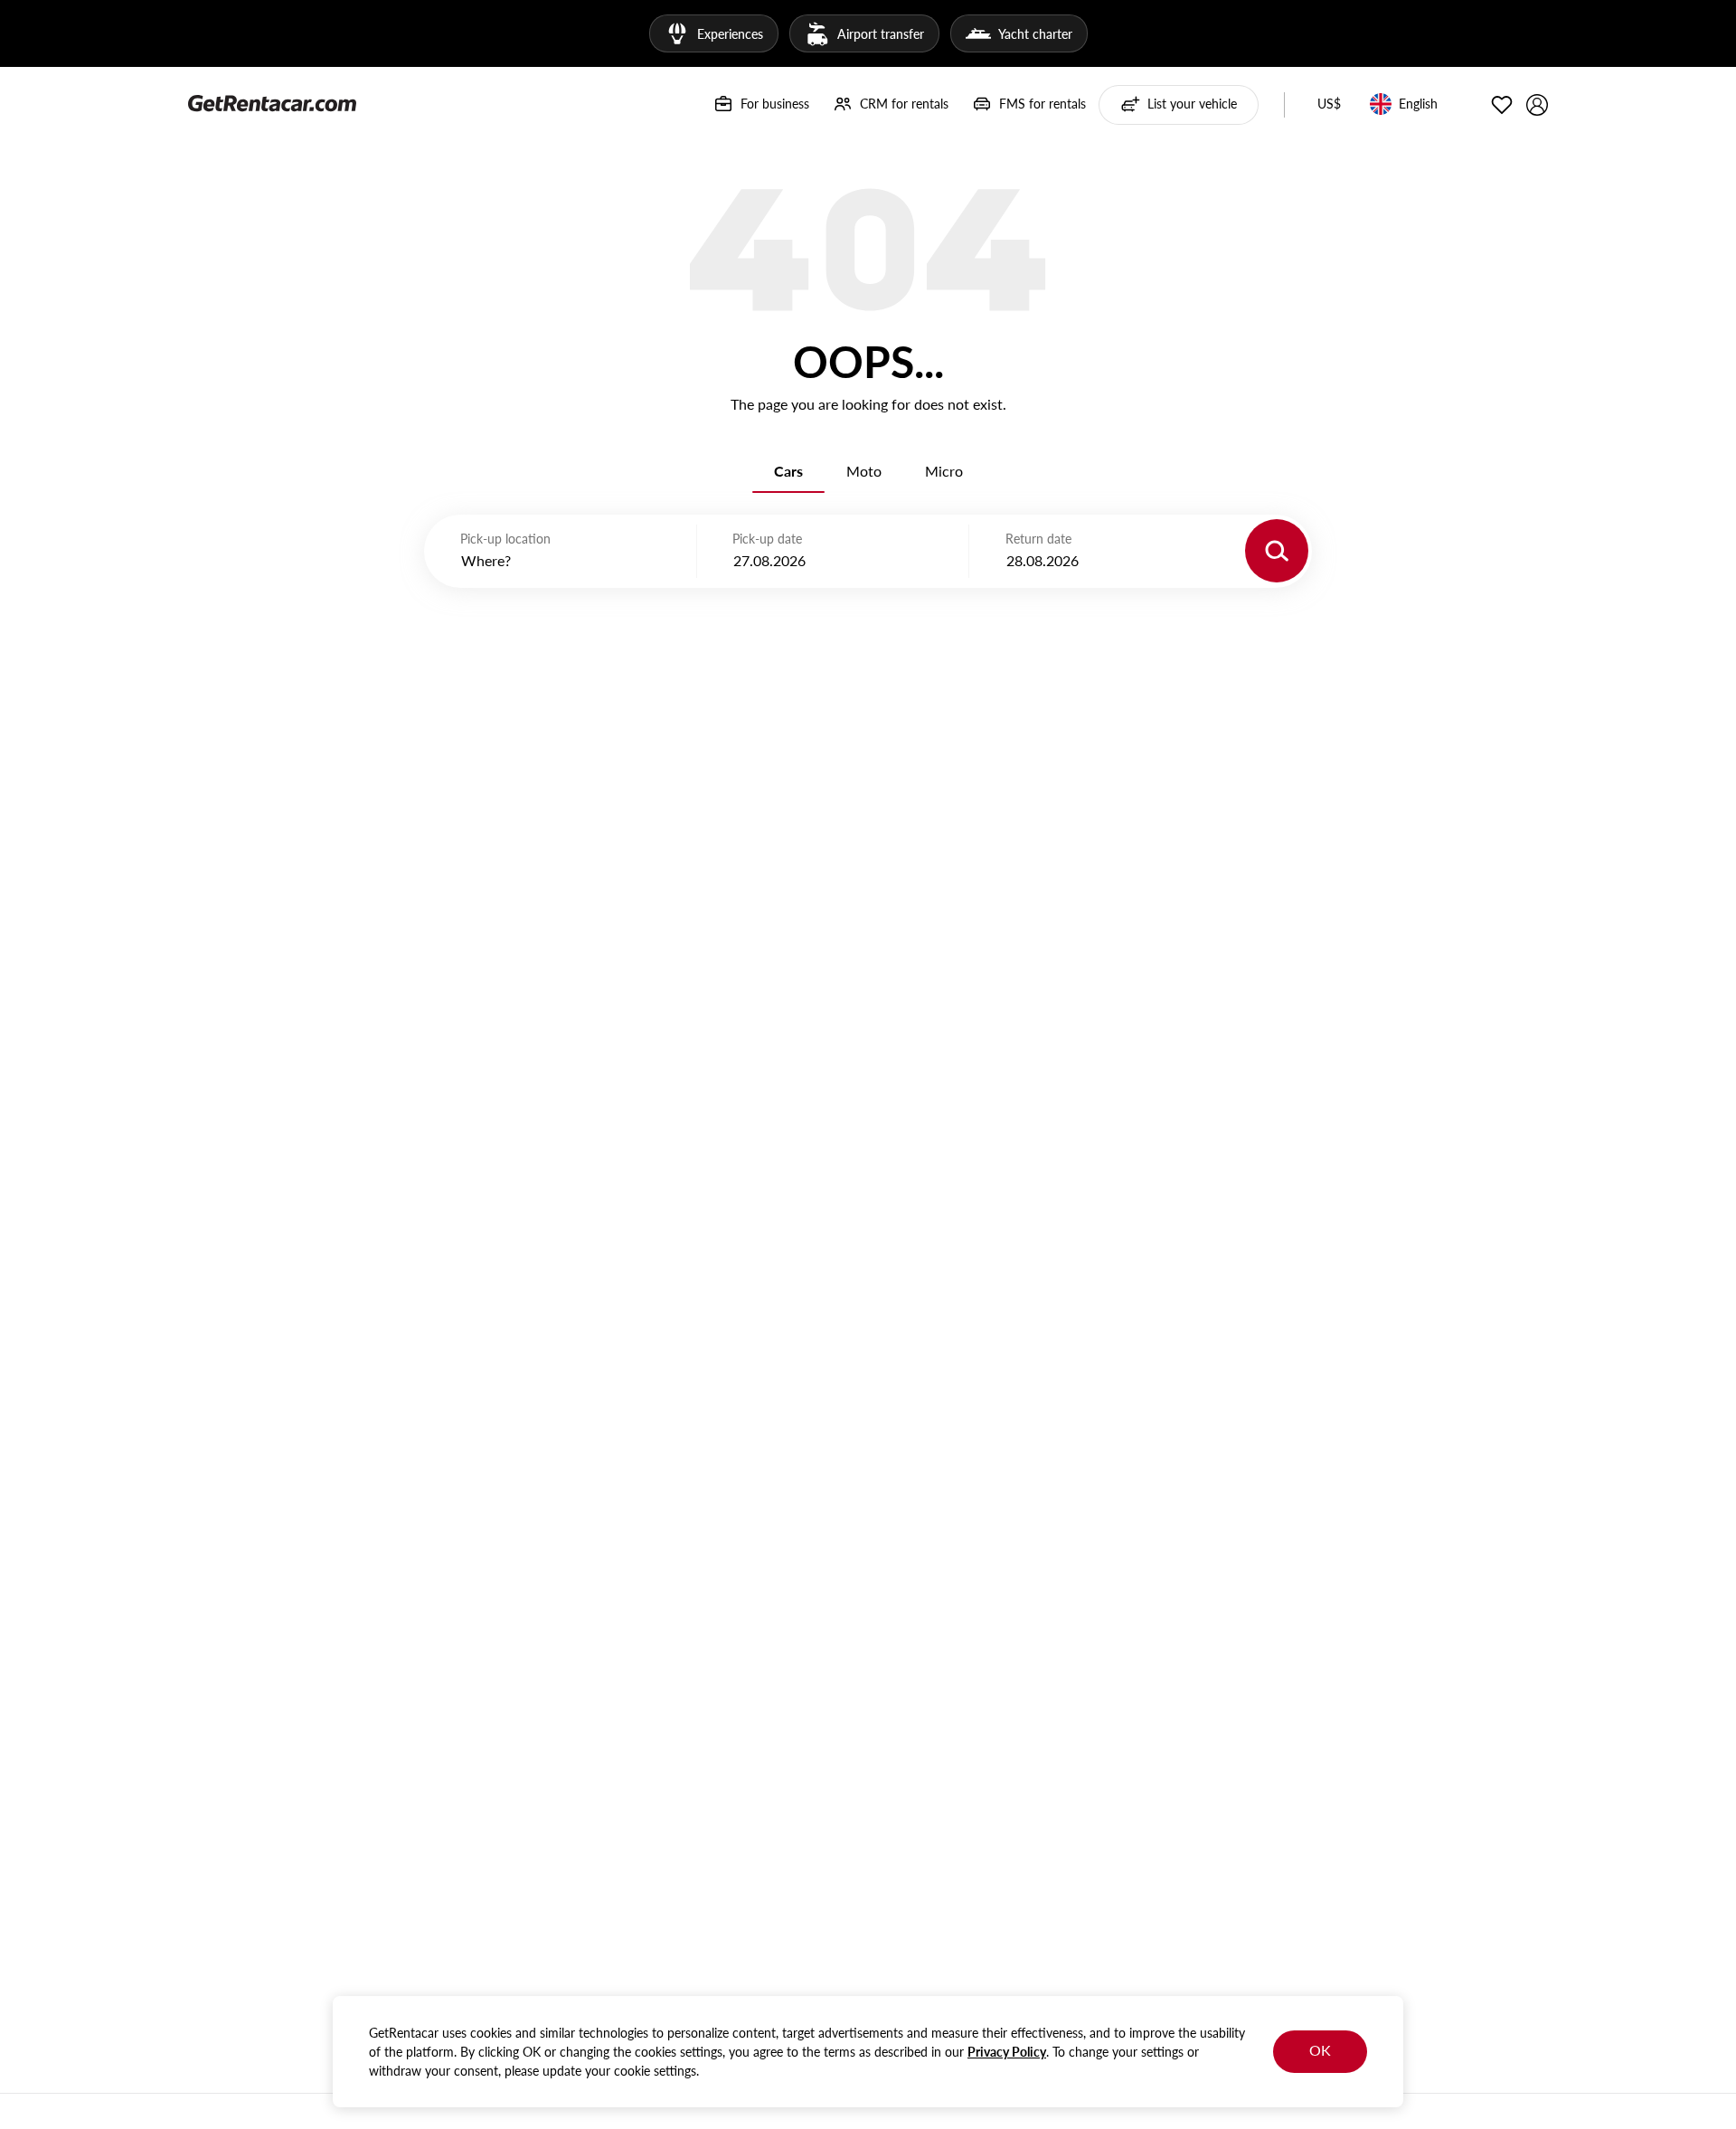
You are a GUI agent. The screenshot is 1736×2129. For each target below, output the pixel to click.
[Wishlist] (1502, 105)
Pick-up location (505, 539)
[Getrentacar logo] (272, 102)
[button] (1329, 105)
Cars (788, 471)
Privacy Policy (1007, 2052)
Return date (1038, 539)
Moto (864, 471)
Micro (944, 471)
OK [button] (1320, 2050)
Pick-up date (767, 539)
